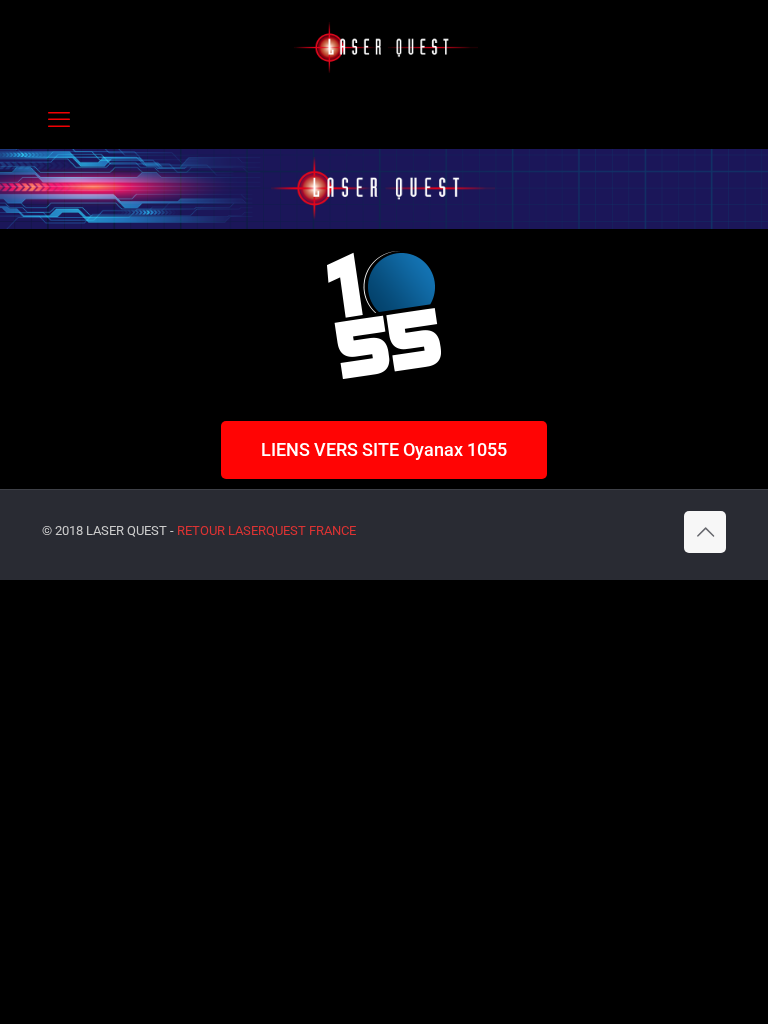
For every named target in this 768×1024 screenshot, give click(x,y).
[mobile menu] (59, 120)
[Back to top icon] (705, 532)
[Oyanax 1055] (384, 45)
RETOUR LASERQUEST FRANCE (266, 530)
